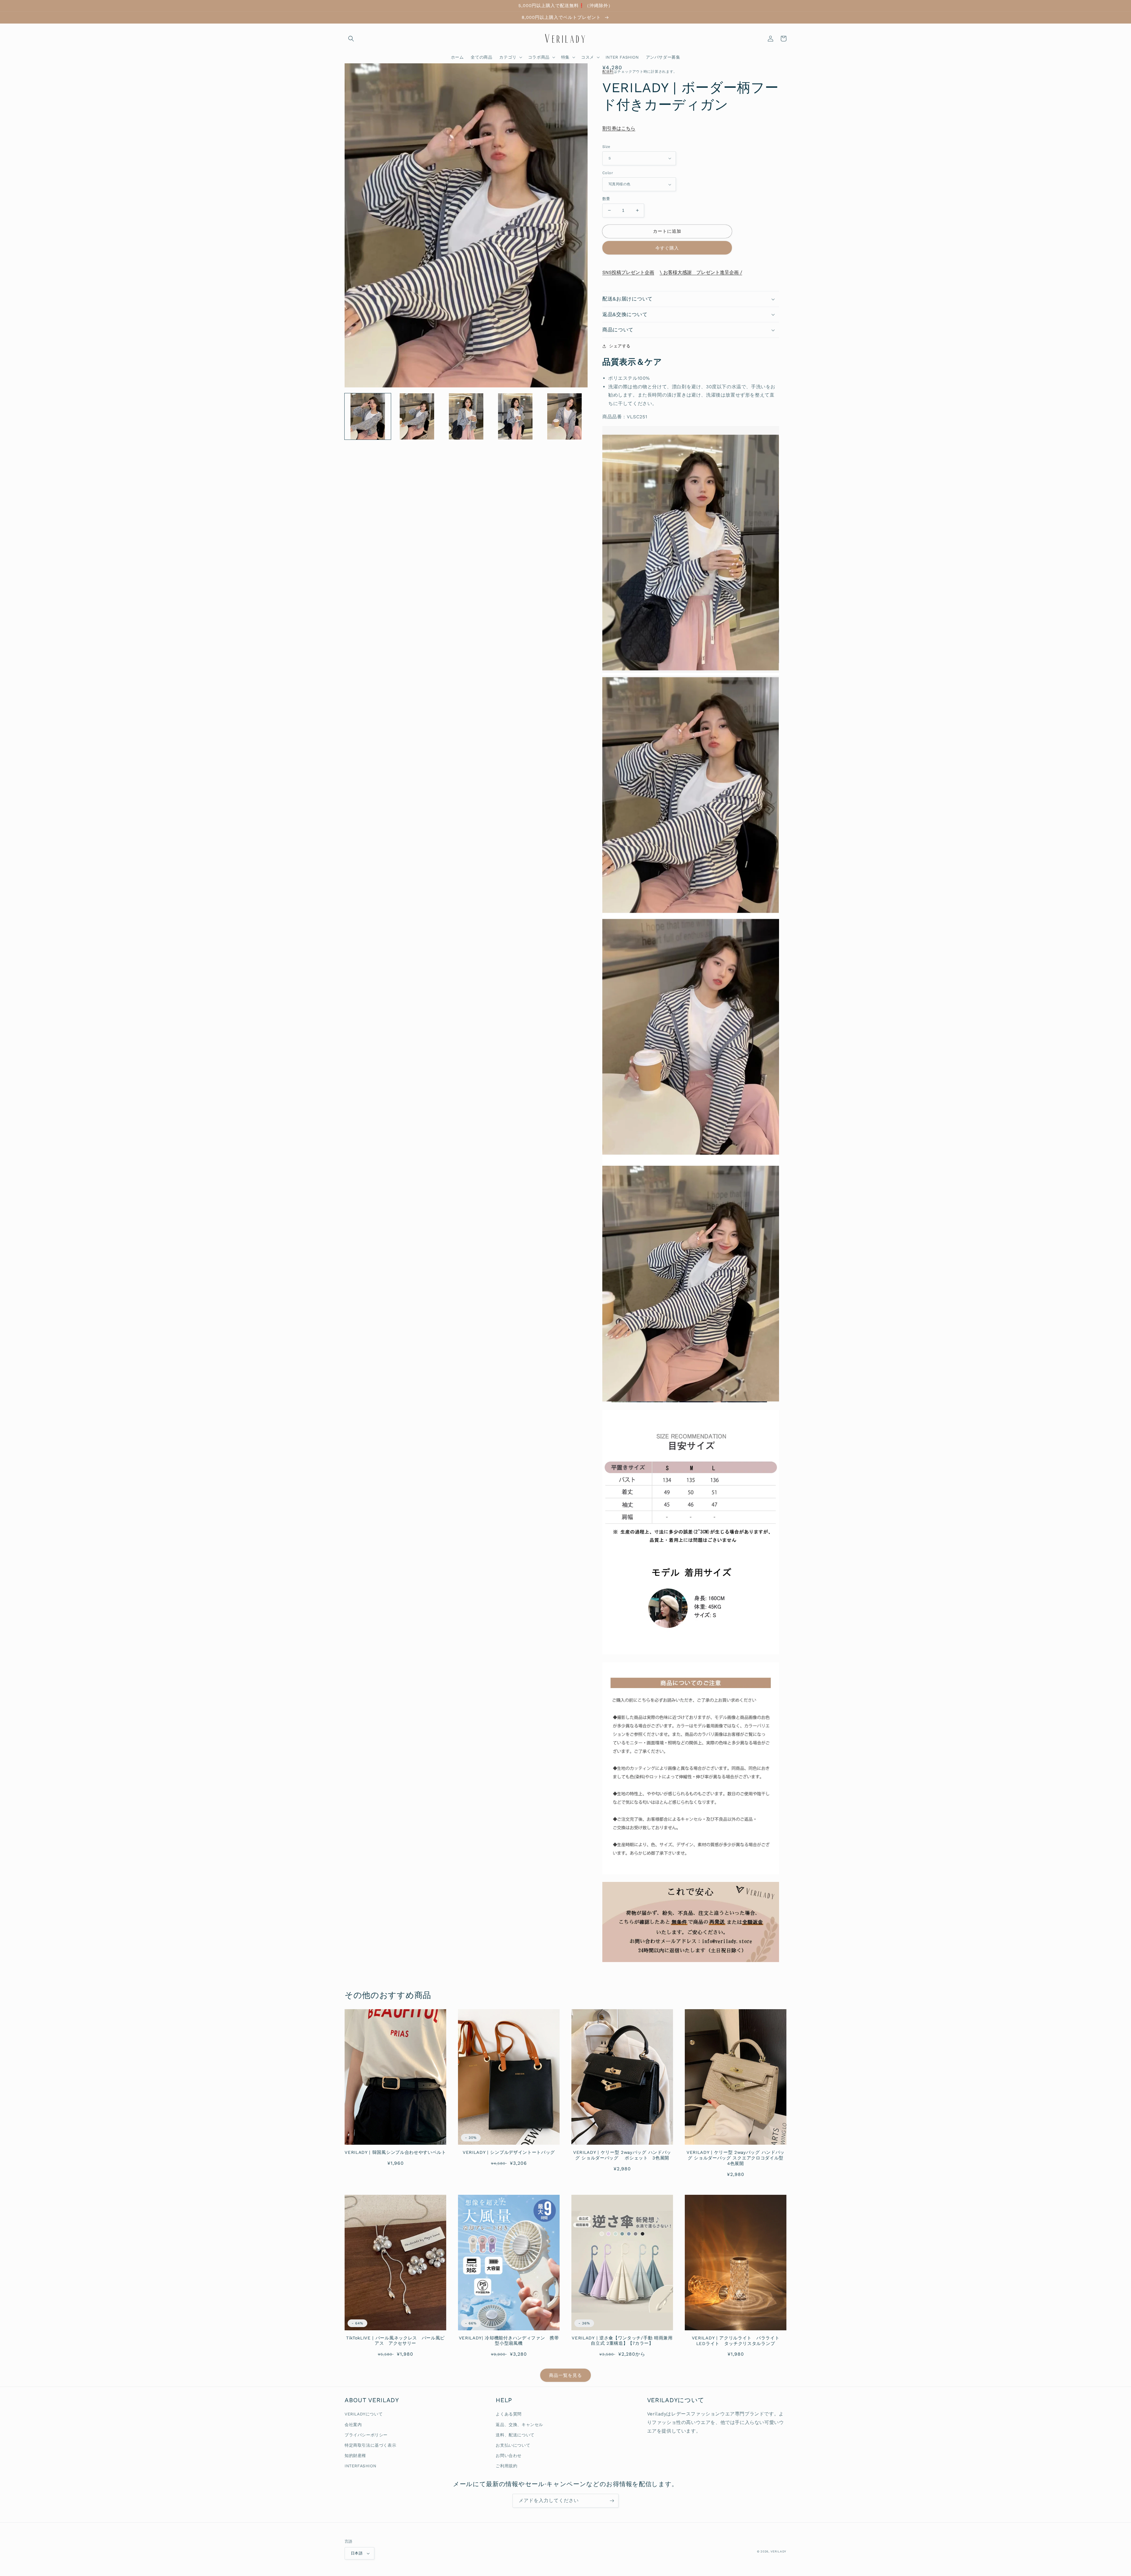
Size (606, 147)
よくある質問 (509, 2414)
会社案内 (353, 2425)
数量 (606, 199)
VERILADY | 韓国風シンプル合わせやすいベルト (395, 2152)
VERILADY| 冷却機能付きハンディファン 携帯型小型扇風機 (509, 2341)
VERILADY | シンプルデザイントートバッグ (509, 2152)
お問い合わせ (509, 2456)
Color (608, 173)
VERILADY (778, 2551)
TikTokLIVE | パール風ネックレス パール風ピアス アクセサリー (395, 2341)
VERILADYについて (364, 2414)
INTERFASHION (360, 2466)
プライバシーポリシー (366, 2435)
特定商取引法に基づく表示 (370, 2445)
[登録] (612, 2501)
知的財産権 (355, 2456)
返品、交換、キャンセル (519, 2425)
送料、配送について (515, 2435)
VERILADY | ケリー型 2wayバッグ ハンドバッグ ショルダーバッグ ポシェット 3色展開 (622, 2155)
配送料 (608, 72)
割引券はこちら (619, 128)
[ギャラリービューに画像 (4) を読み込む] (515, 416)
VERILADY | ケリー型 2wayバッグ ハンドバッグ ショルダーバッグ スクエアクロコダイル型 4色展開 (736, 2158)
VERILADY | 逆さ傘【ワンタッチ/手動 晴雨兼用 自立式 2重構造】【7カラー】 (622, 2341)
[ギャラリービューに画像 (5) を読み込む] (564, 416)
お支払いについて (513, 2445)
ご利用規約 (506, 2466)
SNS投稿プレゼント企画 (628, 272)
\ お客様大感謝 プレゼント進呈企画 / (701, 272)
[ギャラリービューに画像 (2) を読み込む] (417, 416)
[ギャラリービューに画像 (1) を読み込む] (368, 416)
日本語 (357, 2553)
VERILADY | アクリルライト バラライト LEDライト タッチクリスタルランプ (738, 2341)
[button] (351, 39)
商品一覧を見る (565, 2375)
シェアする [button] (620, 346)
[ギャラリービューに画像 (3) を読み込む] (466, 416)
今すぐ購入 (667, 248)
